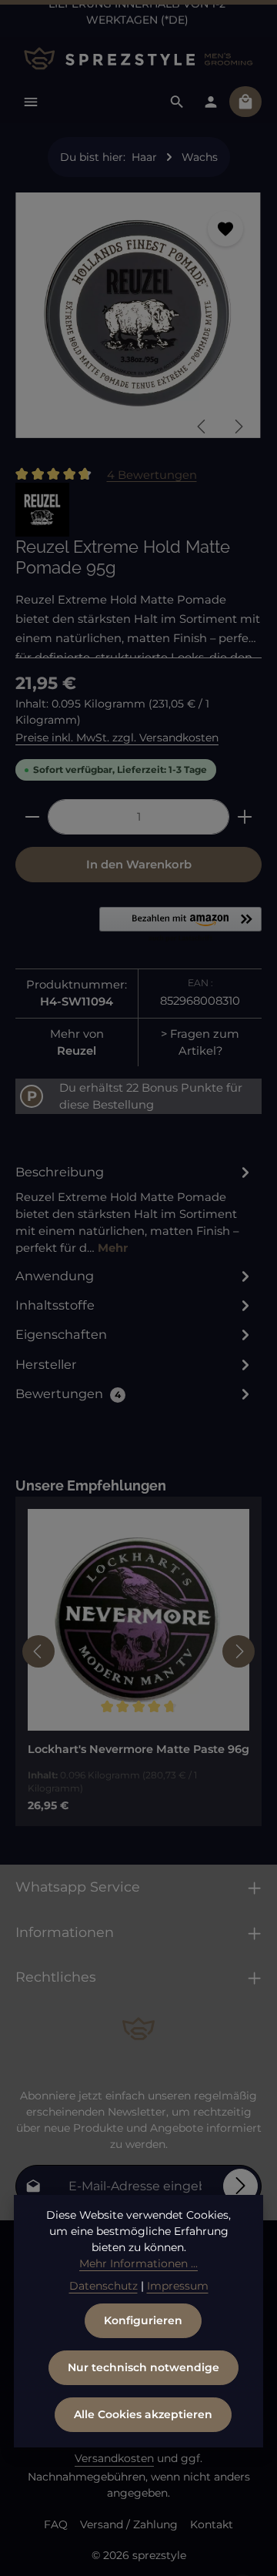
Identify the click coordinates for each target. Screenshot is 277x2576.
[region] (138, 321)
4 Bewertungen (152, 474)
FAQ (56, 2524)
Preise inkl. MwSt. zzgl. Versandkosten (117, 738)
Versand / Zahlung (129, 2524)
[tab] (135, 1209)
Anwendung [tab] (55, 1276)
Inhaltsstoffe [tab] (55, 1305)
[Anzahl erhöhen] (245, 817)
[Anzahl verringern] (32, 817)
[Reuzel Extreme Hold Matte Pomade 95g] (138, 315)
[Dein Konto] (211, 102)
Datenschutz (103, 2286)
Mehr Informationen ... (138, 2263)
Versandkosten (114, 2458)
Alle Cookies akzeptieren (143, 2414)
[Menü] (31, 102)
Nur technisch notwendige (144, 2367)
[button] (180, 925)
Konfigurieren (143, 2320)
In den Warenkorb (139, 865)
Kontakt (212, 2524)
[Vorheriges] (202, 427)
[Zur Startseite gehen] (138, 59)
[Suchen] (177, 102)
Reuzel (77, 1051)
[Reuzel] (42, 510)
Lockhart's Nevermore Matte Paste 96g (138, 1750)
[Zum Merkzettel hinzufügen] (225, 229)
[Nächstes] (238, 427)
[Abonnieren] (240, 2186)
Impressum (178, 2286)
